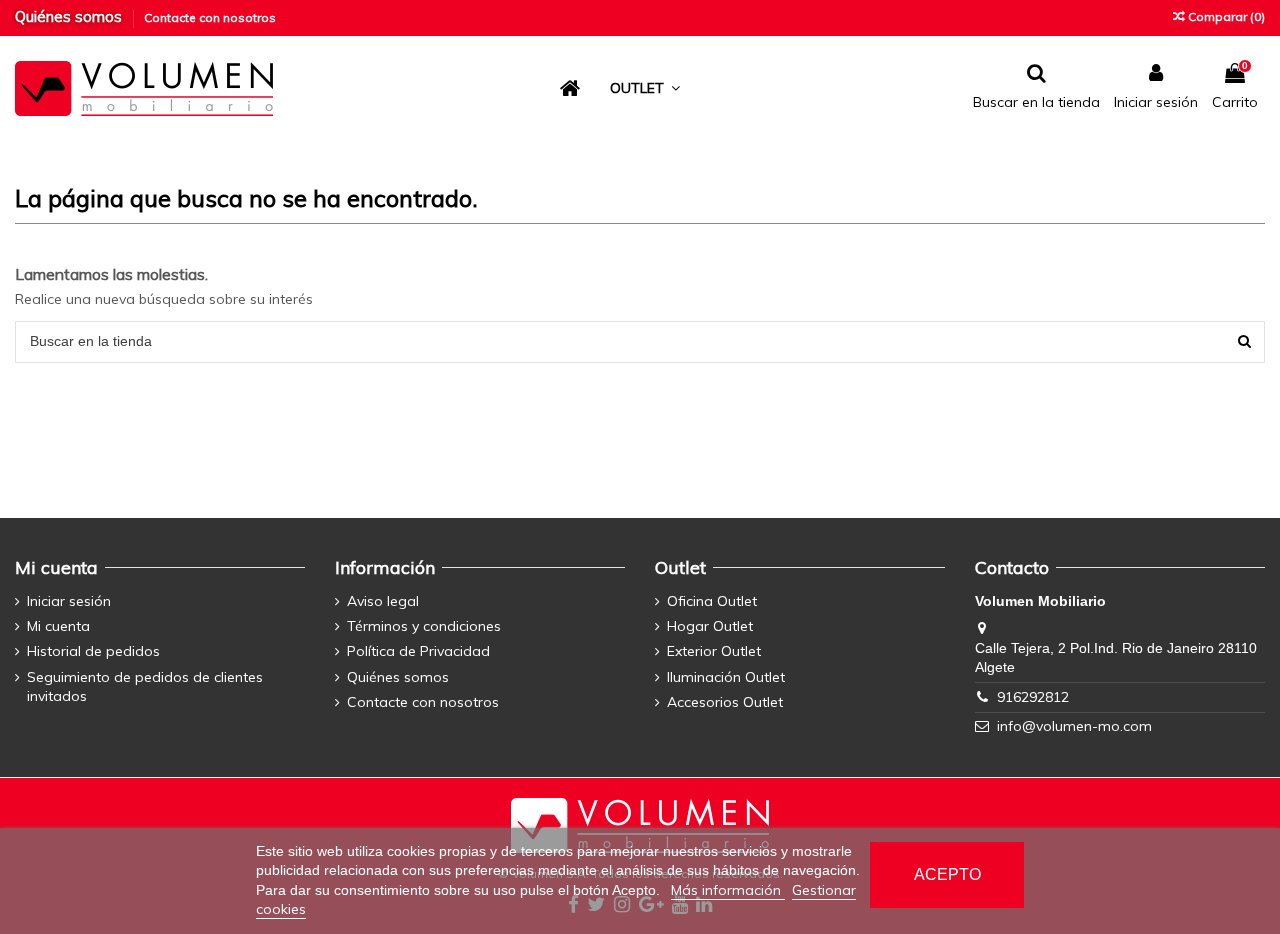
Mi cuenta (58, 626)
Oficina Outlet (712, 601)
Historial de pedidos (93, 651)
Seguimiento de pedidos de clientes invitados (145, 687)
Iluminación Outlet (726, 677)
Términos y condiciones (424, 626)
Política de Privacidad (418, 651)
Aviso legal (383, 601)
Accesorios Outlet (725, 702)
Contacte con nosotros (210, 17)
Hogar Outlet (710, 626)
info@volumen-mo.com (1074, 726)
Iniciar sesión (69, 601)
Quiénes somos (70, 16)
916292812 (1033, 697)
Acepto (947, 874)
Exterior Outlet (714, 651)
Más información (728, 890)
